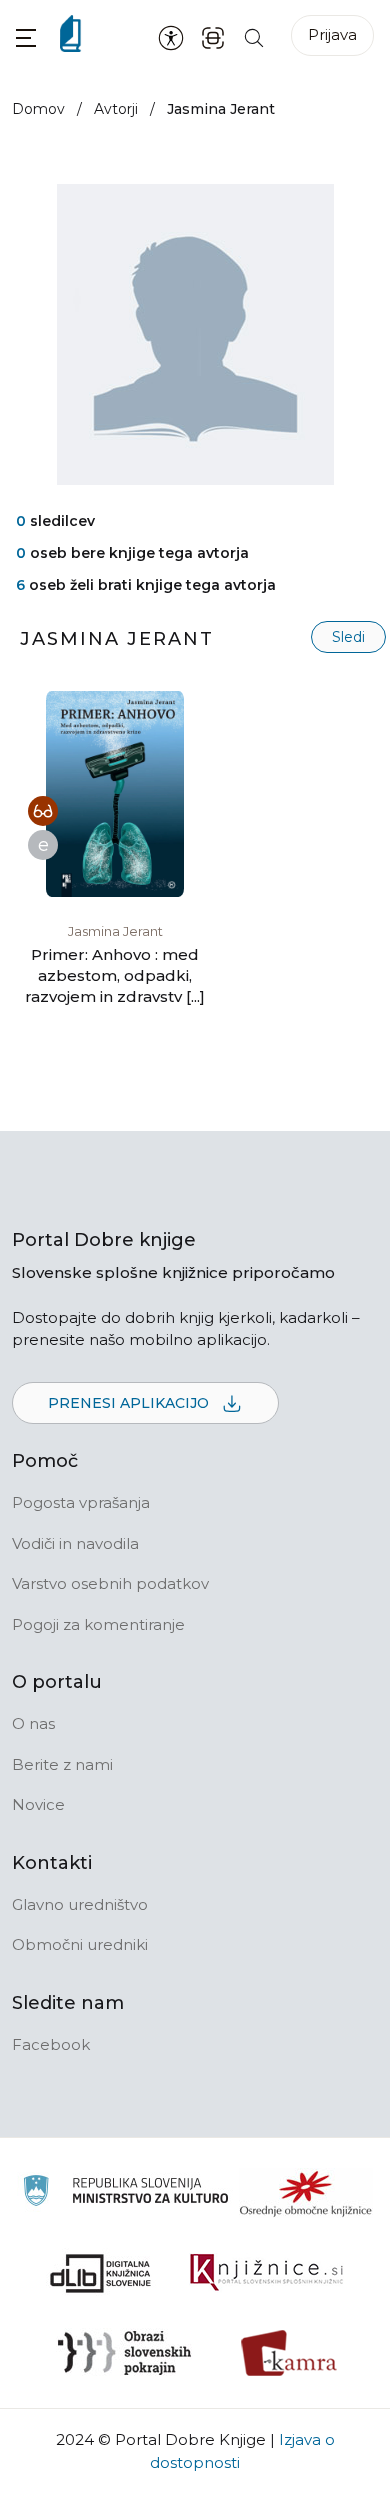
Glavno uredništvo (80, 1904)
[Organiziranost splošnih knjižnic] (306, 2193)
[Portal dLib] (101, 2273)
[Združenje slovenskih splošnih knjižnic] (266, 2273)
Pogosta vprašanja (81, 1502)
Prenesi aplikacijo (130, 1403)
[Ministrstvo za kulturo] (125, 2193)
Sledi (348, 637)
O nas (33, 1723)
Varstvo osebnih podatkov (110, 1583)
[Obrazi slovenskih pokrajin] (124, 2353)
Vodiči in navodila (75, 1543)
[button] (26, 37)
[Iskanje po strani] (254, 36)
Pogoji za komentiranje (98, 1624)
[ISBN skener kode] (213, 36)
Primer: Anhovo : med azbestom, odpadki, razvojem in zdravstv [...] (115, 975)
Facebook (51, 2044)
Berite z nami (62, 1764)
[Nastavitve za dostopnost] (171, 37)
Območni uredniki (80, 1944)
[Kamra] (289, 2353)
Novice (38, 1804)
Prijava (332, 34)
